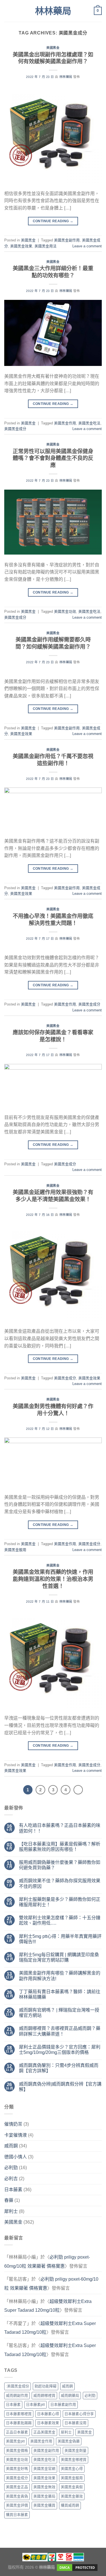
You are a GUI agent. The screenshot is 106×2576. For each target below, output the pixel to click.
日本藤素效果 (48, 2423)
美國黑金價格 (17, 2450)
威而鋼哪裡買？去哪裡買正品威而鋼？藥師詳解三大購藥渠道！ (60, 2031)
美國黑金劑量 (75, 2450)
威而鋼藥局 (70, 2395)
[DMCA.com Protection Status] (77, 2567)
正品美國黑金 (44, 2432)
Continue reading (53, 221)
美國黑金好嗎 (17, 2469)
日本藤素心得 (48, 2414)
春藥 (9, 2200)
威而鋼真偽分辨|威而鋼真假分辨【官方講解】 (60, 2087)
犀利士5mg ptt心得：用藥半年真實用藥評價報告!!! (60, 1939)
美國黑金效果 (21, 246)
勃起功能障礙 (46, 2386)
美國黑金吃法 (89, 423)
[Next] (78, 1790)
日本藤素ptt (35, 2404)
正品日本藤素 (17, 2432)
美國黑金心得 (72, 2469)
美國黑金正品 (17, 2487)
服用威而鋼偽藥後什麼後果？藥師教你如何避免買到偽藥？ (60, 1865)
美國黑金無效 (44, 2487)
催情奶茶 (13, 2124)
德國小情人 (16, 2157)
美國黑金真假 (72, 2487)
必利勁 (11, 2168)
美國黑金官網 (44, 2469)
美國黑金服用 (15, 1550)
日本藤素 (13, 2190)
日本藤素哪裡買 (19, 2414)
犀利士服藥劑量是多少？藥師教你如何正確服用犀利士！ (60, 1902)
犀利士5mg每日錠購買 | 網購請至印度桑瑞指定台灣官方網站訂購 (59, 1957)
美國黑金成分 (15, 429)
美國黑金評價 (17, 2505)
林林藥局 (53, 11)
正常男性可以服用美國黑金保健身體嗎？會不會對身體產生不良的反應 (53, 458)
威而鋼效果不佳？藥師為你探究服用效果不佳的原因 (60, 1883)
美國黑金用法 (46, 246)
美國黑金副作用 (67, 240)
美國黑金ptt (15, 2441)
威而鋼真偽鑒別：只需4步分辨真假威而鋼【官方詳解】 (59, 2068)
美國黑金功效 (65, 611)
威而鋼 (11, 2146)
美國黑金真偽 (17, 2496)
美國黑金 (53, 48)
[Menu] (8, 11)
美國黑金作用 (65, 423)
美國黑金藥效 (72, 2496)
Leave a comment (87, 246)
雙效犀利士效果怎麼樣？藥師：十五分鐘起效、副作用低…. (60, 1920)
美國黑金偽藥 (69, 2441)
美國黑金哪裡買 (74, 2460)
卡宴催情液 (16, 2135)
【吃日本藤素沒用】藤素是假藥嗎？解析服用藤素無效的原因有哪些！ (60, 1847)
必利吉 (11, 2179)
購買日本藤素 (17, 2515)
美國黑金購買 (44, 2505)
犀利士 (11, 2211)
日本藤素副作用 (63, 2404)
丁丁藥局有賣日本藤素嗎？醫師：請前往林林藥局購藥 (60, 1994)
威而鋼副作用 (17, 2395)
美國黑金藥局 (44, 2496)
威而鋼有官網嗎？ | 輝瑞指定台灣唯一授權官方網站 (59, 2013)
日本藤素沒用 (75, 2423)
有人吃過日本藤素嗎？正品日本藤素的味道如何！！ (60, 1828)
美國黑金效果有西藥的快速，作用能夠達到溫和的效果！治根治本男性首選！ (53, 1579)
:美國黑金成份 (18, 2386)
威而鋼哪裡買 (44, 2395)
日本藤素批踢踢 (19, 2423)
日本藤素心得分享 (79, 2414)
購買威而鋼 (70, 2505)
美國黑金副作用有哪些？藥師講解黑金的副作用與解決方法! (60, 1976)
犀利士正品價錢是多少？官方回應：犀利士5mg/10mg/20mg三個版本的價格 (60, 2050)
